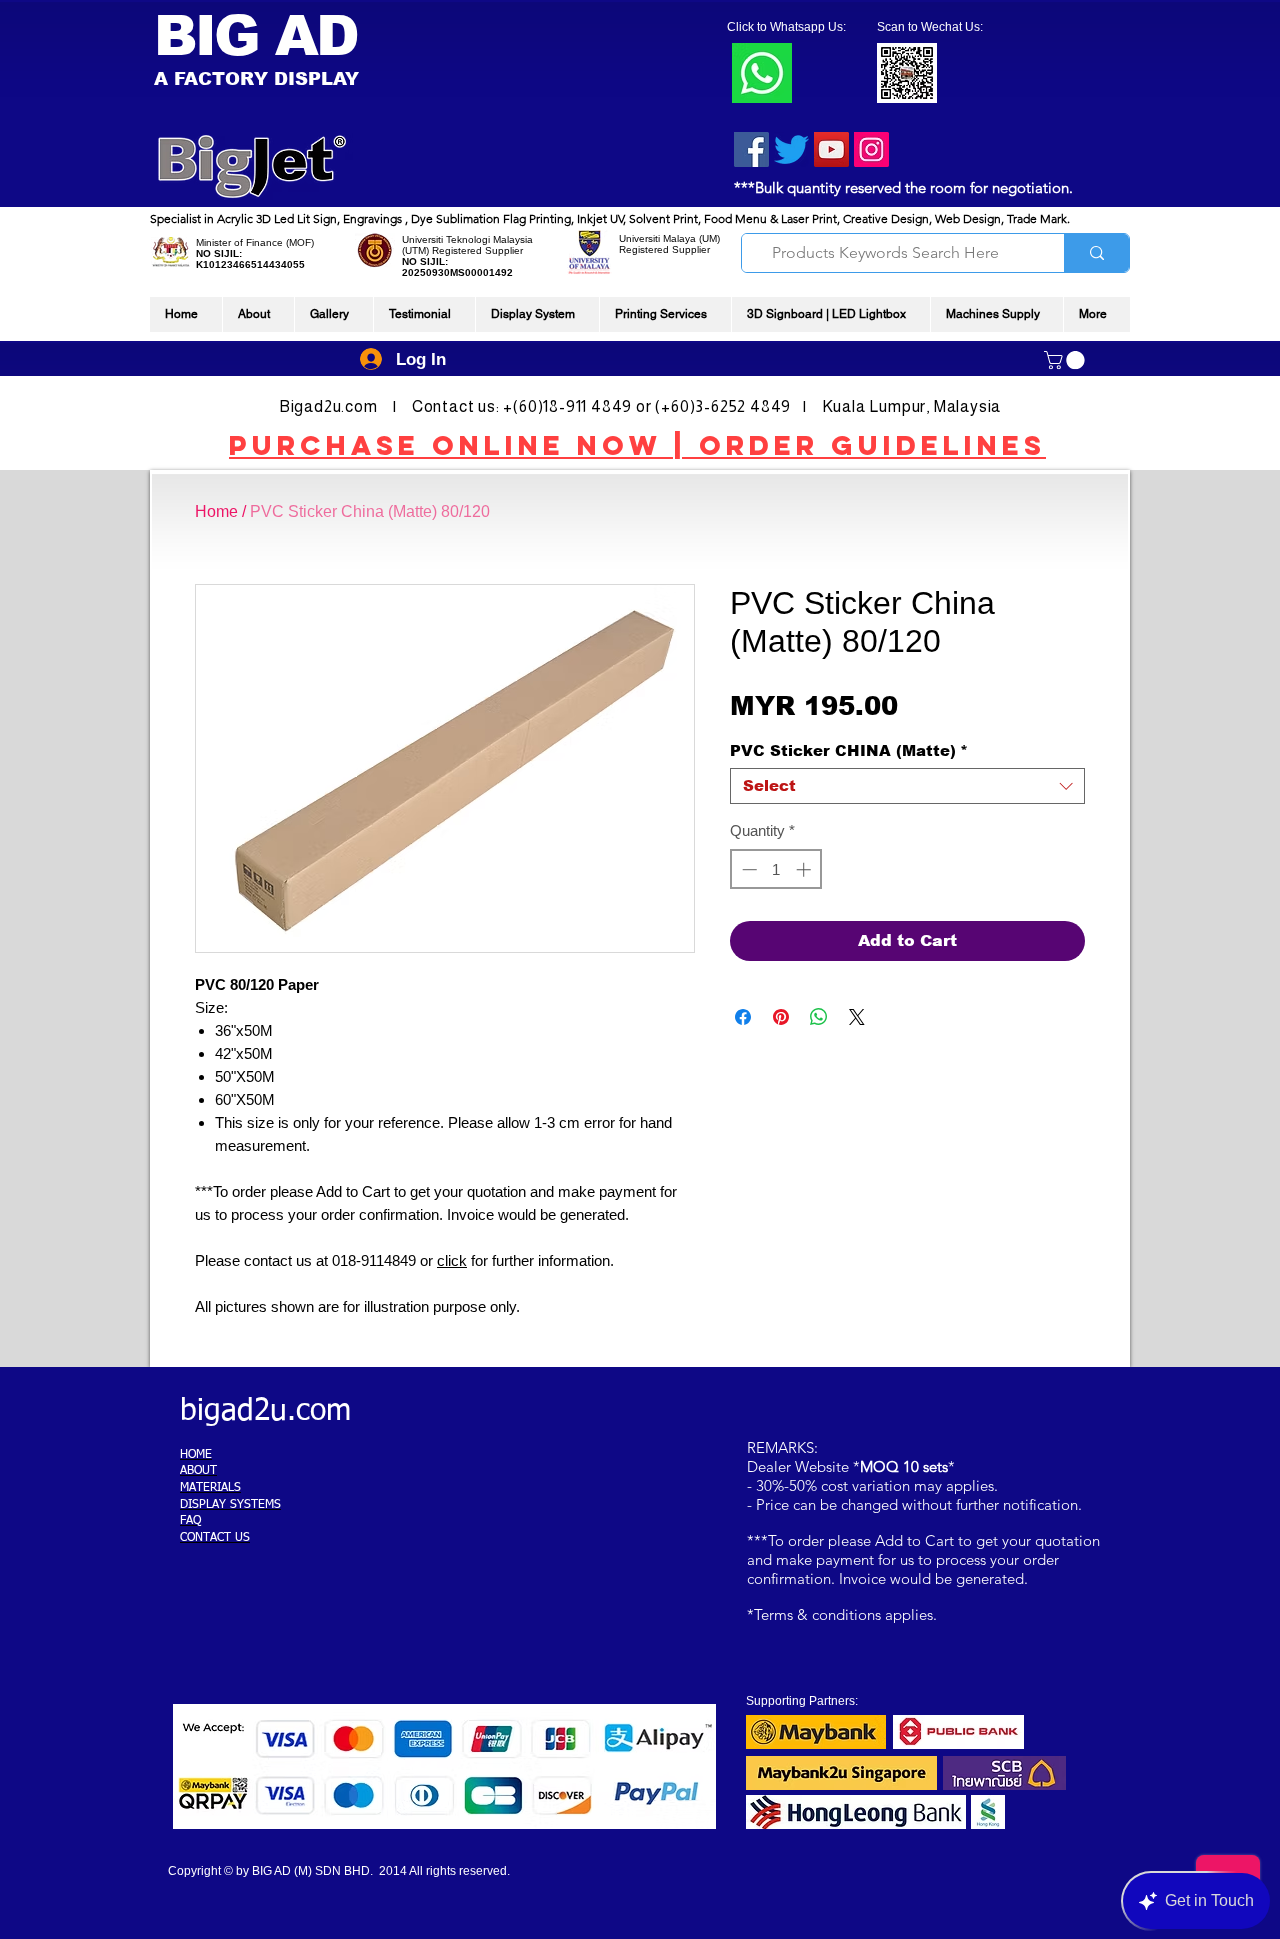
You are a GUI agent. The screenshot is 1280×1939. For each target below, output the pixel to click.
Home (216, 511)
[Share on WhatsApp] (819, 1017)
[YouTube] (831, 149)
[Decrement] (747, 869)
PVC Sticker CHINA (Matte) (849, 750)
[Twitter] (791, 149)
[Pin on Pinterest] (781, 1017)
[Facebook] (751, 149)
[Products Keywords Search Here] (1096, 253)
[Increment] (805, 869)
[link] (1066, 360)
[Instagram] (871, 149)
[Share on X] (857, 1017)
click (452, 1260)
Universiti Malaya (657, 238)
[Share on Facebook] (743, 1017)
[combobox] (907, 786)
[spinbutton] (776, 869)
